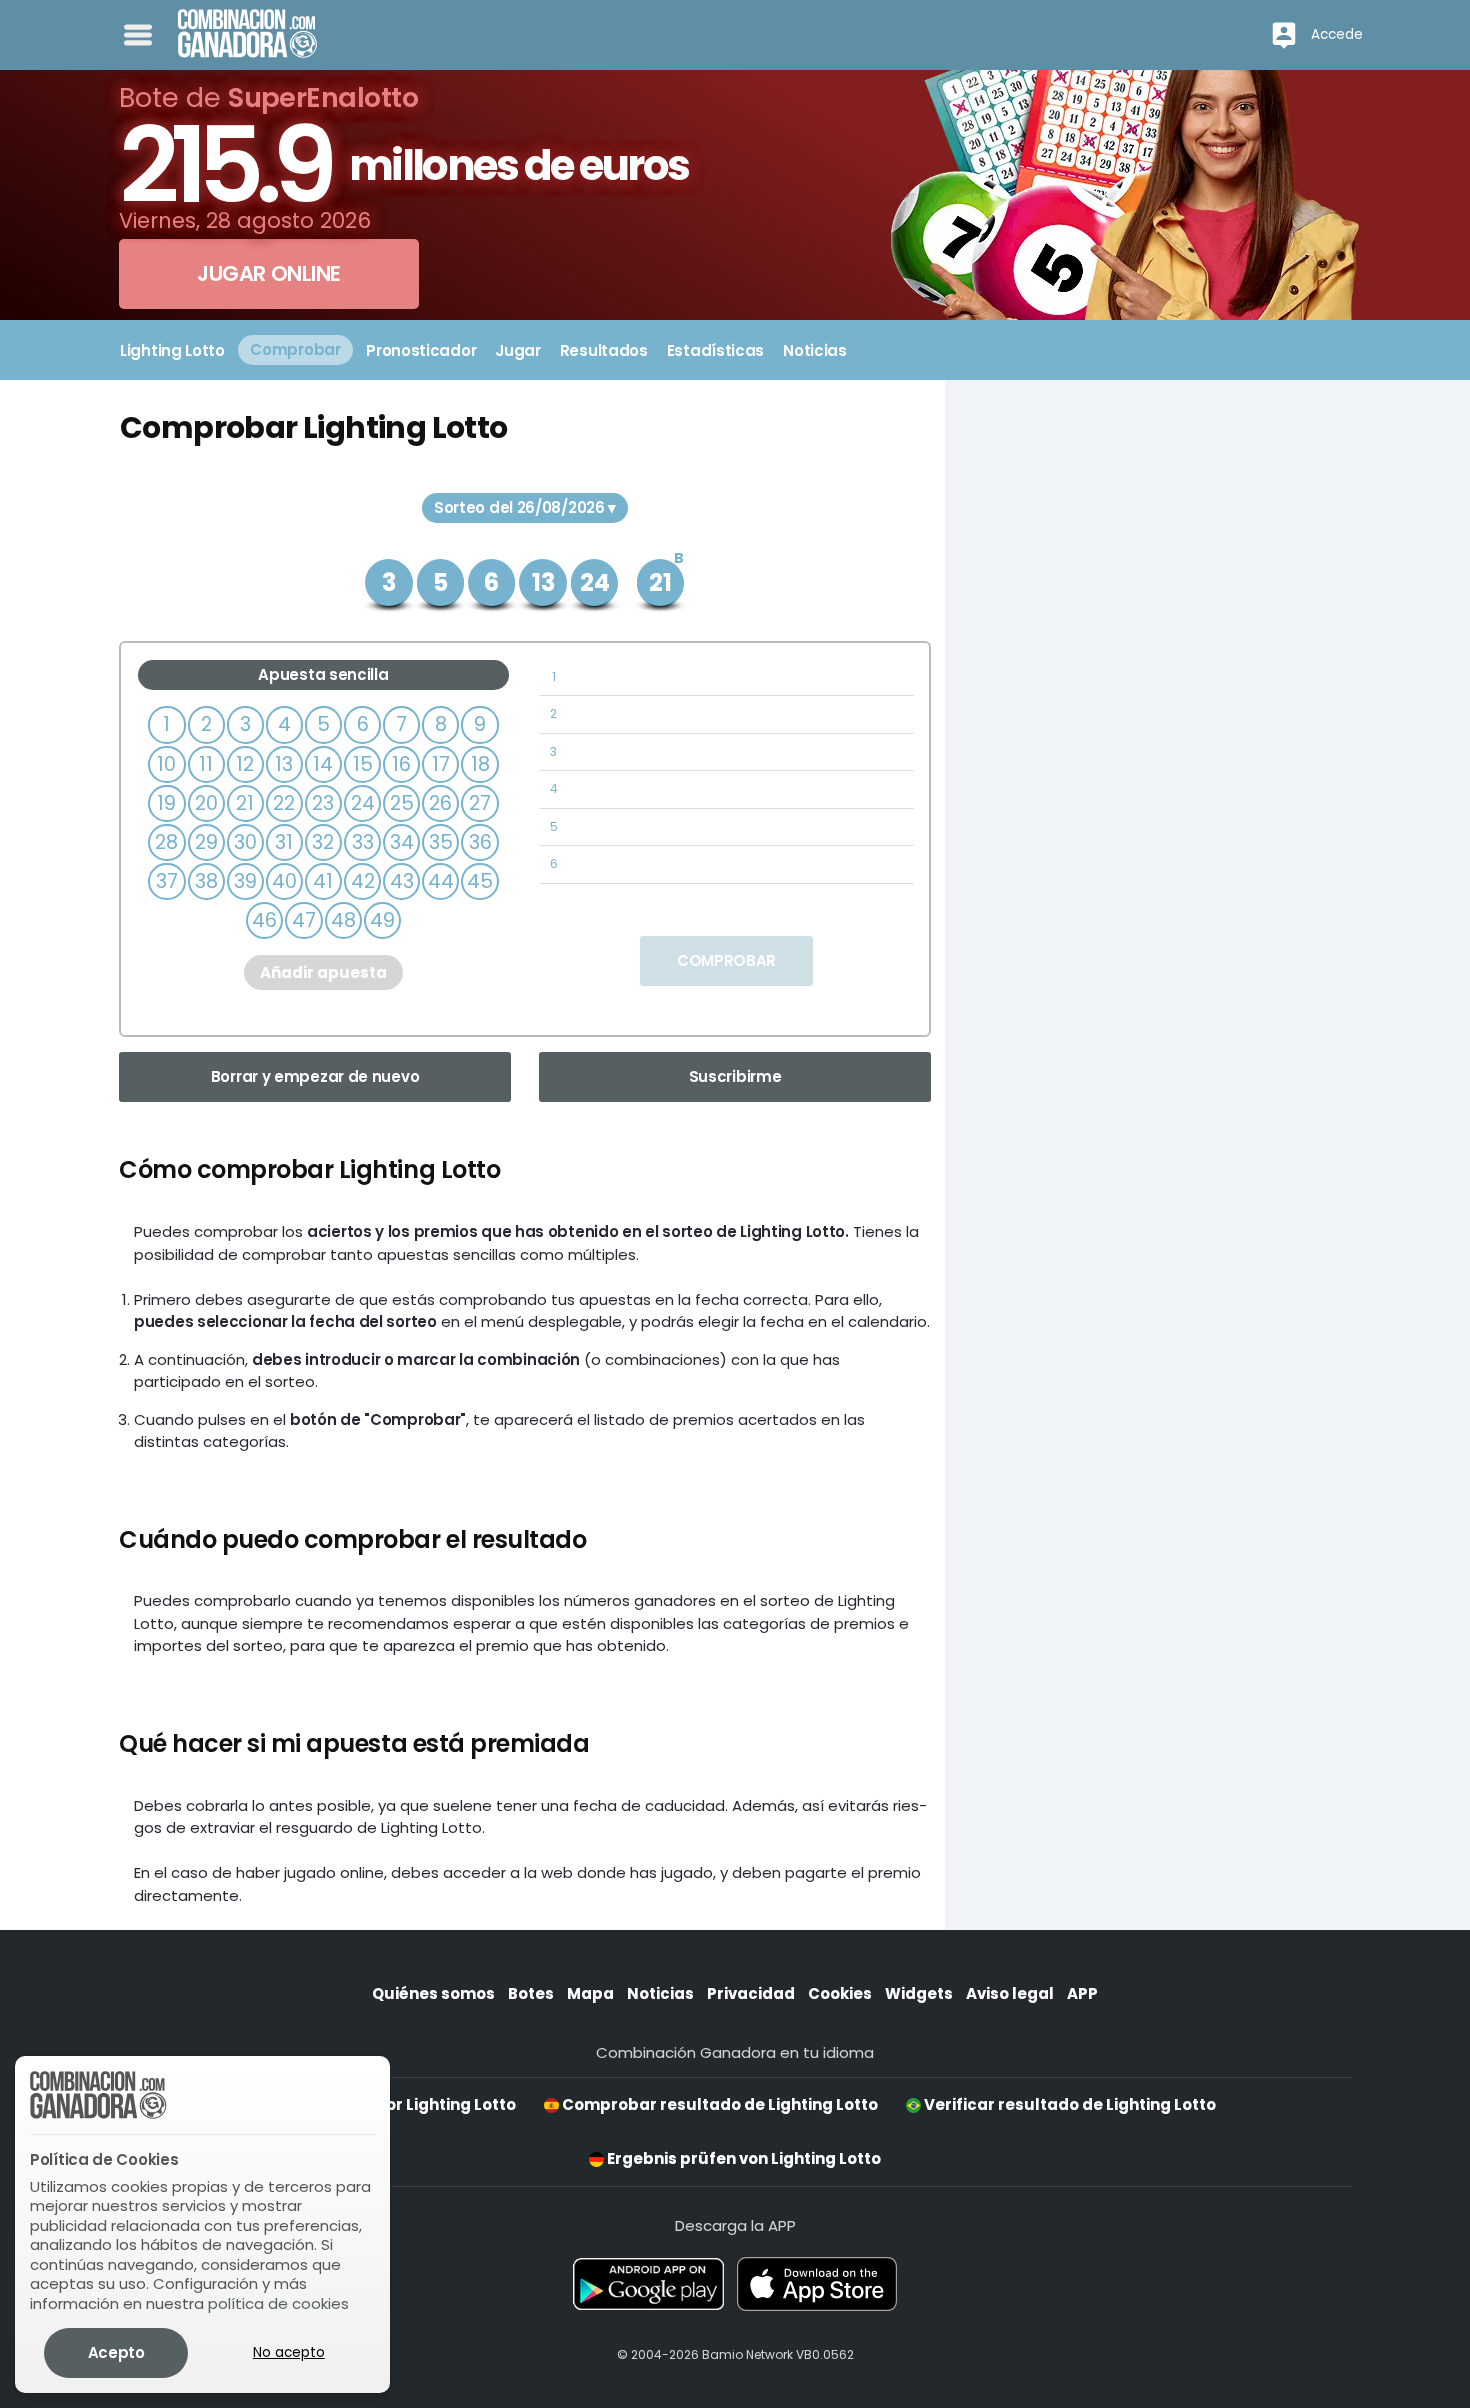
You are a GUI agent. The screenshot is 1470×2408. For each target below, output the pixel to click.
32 (323, 842)
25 (402, 803)
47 (304, 920)
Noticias (660, 1993)
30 (245, 842)
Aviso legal (1010, 1993)
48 (343, 920)
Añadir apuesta (323, 972)
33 (363, 842)
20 (206, 803)
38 (206, 881)
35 (441, 842)
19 (166, 803)
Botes (531, 1993)
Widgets (919, 1993)
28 (166, 842)
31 (284, 842)
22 (284, 803)
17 (441, 764)
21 (245, 803)
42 (363, 881)
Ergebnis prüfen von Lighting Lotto (742, 2158)
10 (166, 764)
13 (284, 764)
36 (480, 842)
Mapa (590, 1993)
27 (480, 803)
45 (480, 881)
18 (480, 764)
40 (284, 881)
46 (264, 920)
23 (323, 803)
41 (323, 881)
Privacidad (751, 1993)
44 (441, 881)
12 (245, 764)
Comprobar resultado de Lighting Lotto (718, 2104)
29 (206, 842)
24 (363, 803)
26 (440, 803)
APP (1082, 1993)
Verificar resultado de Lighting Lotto (1068, 2104)
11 (206, 764)
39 (245, 881)
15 (363, 764)
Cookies (840, 1993)
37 (167, 881)
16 (401, 764)
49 (382, 920)
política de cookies (278, 2303)
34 (402, 842)
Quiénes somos (433, 1993)
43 (402, 881)
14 (323, 764)
